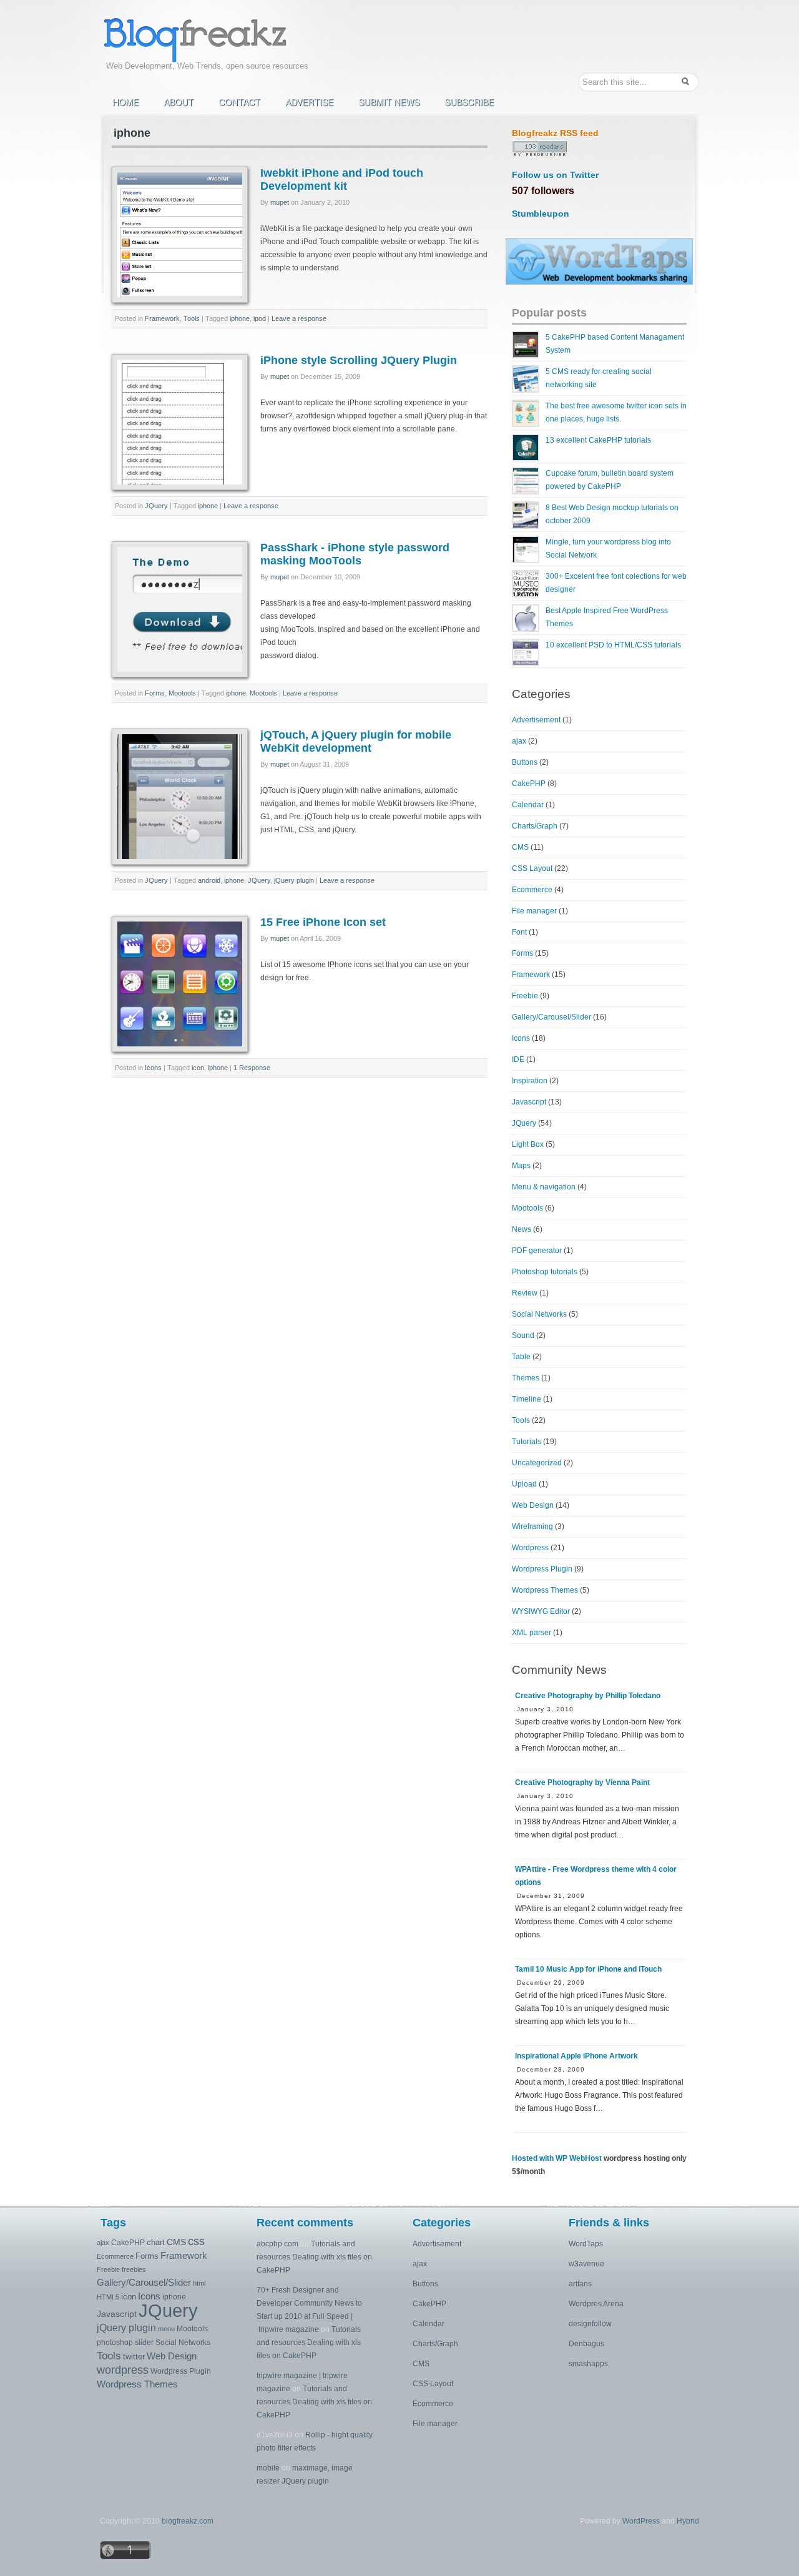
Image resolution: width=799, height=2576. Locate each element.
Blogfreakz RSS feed (555, 133)
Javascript (529, 1102)
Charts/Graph (535, 826)
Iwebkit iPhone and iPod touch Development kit (342, 179)
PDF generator (537, 1251)
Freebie (525, 996)
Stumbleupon (541, 214)
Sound (523, 1335)
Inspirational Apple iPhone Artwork (576, 2056)
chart (156, 2242)
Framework (162, 318)
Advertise (309, 102)
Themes (526, 1378)
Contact (239, 102)
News (522, 1229)
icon (198, 1068)
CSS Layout (532, 868)
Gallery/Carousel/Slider (551, 1017)
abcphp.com (277, 2244)
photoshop (115, 2342)
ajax (519, 741)
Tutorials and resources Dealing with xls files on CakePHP (314, 2257)
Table (521, 1357)
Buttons (525, 762)
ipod (260, 318)
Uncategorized (537, 1463)
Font (519, 932)
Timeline (527, 1399)
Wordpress (530, 1548)
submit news (389, 102)
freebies (134, 2269)
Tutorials (527, 1442)
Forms (155, 693)
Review (525, 1293)
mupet (280, 202)
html (199, 2283)
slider (144, 2342)
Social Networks (539, 1314)
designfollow (590, 2324)
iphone (240, 318)
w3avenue (586, 2264)
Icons (153, 1068)
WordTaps (586, 2244)
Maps (521, 1166)
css (196, 2241)
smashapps (588, 2364)
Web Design (533, 1505)
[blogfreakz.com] (209, 39)
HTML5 (108, 2297)
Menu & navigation (544, 1187)
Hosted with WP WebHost (557, 2158)
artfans (580, 2284)
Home (125, 102)
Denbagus (586, 2344)
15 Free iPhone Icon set (323, 922)
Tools (192, 318)
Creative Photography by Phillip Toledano (588, 1696)
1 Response (252, 1068)
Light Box (528, 1144)
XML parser (532, 1633)
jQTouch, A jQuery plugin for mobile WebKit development (356, 741)
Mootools (182, 693)
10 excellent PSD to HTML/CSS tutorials (613, 645)
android (209, 880)
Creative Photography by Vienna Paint (582, 1782)
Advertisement (536, 720)
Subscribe (469, 102)
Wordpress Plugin (542, 1569)
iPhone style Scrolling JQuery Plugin (359, 360)
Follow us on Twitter (555, 175)
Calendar (528, 805)
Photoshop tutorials (545, 1272)
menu (166, 2329)
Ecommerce (532, 890)
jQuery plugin (294, 880)
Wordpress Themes (545, 1590)
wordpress (123, 2370)
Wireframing (532, 1526)
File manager (534, 911)
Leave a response (299, 318)
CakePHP (529, 784)
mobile (268, 2468)
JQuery (156, 506)
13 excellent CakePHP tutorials (598, 440)
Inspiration (530, 1081)
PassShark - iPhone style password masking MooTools (355, 554)
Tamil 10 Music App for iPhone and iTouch (588, 1969)
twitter (134, 2357)
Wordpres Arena (596, 2304)
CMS (520, 847)
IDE (518, 1059)
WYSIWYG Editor (541, 1611)
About (179, 102)
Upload (524, 1484)
